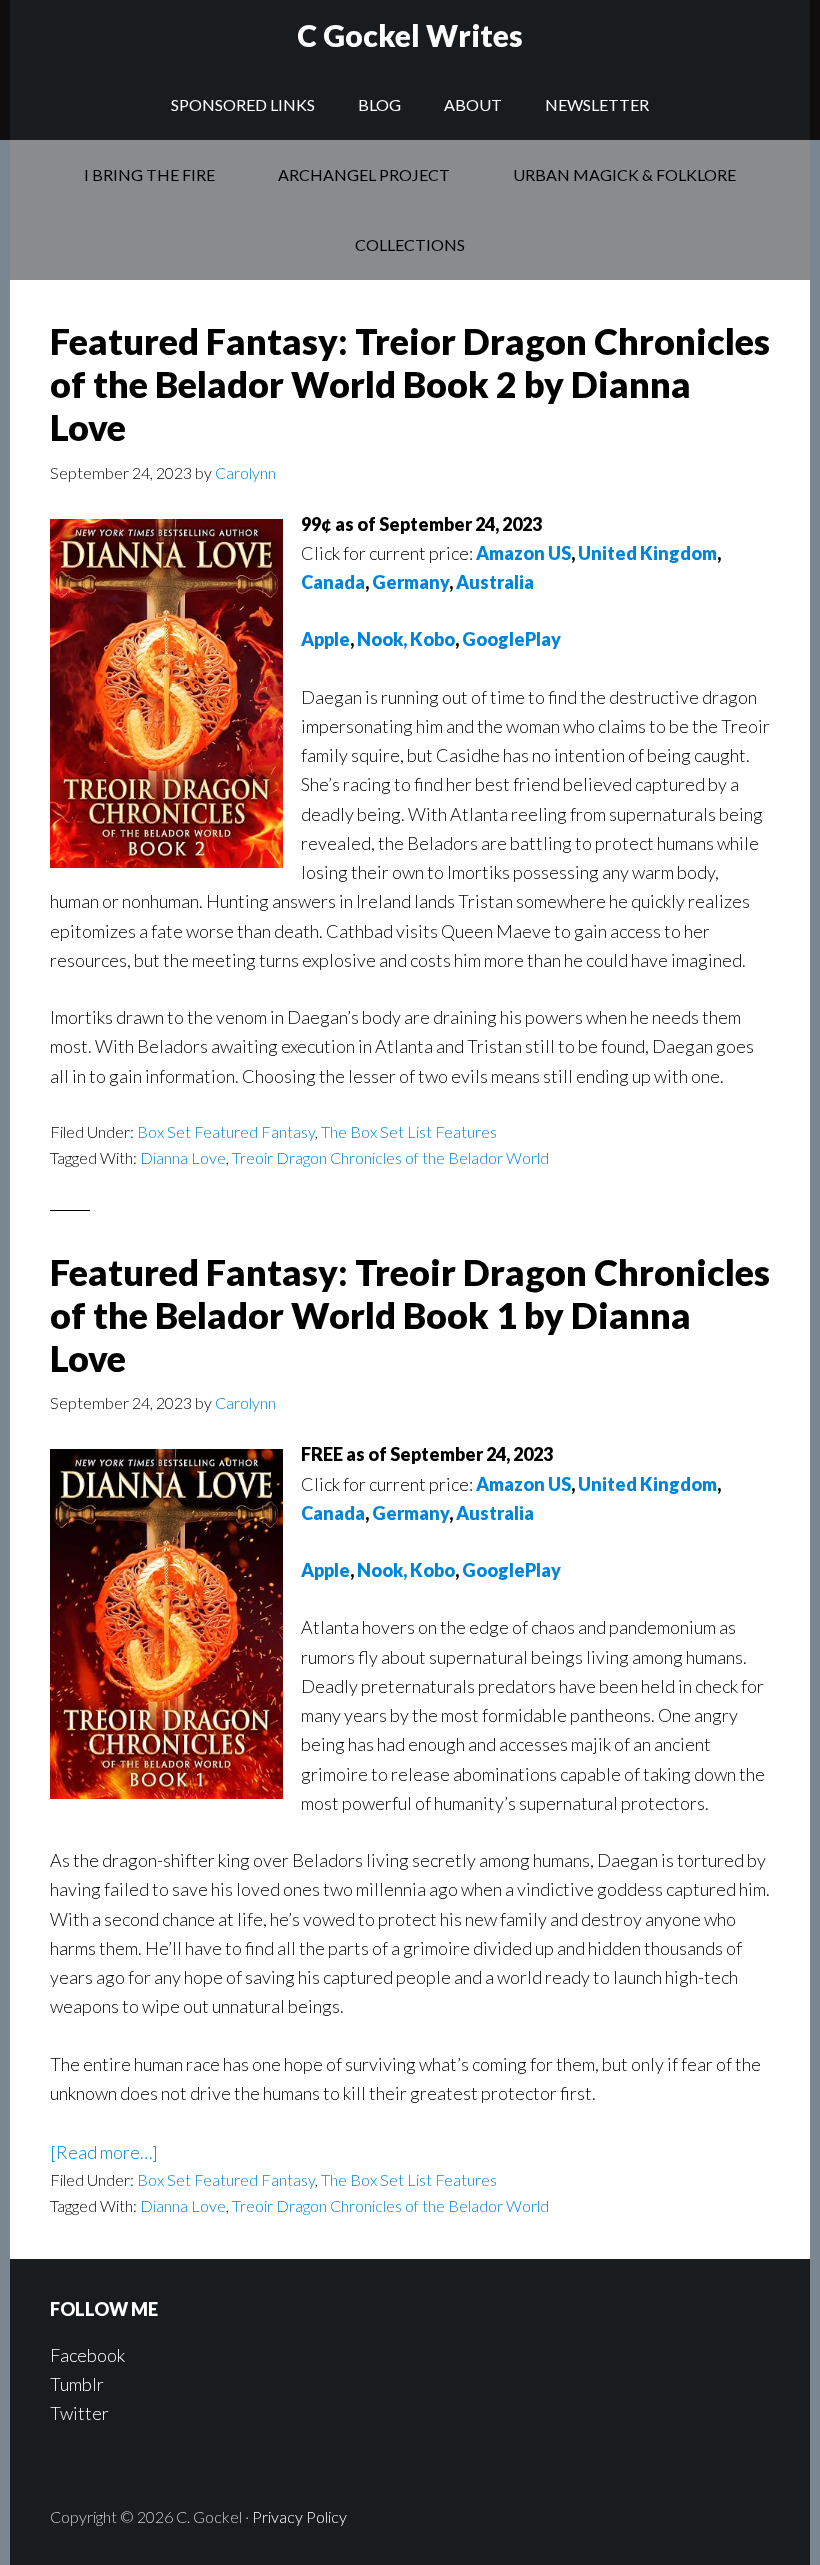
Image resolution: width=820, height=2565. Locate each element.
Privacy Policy (299, 2516)
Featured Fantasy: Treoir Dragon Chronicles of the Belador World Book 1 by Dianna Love (410, 1315)
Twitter (79, 2413)
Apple (325, 639)
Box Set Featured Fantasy (226, 1131)
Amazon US (523, 553)
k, (400, 639)
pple (332, 1570)
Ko (422, 1570)
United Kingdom (647, 553)
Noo (375, 639)
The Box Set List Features (409, 1131)
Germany (410, 582)
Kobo (432, 639)
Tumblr (77, 2384)
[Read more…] (104, 2152)
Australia (495, 582)
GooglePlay (511, 639)
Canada (333, 582)
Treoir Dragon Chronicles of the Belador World (390, 1157)
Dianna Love (183, 1157)
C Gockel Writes (410, 35)
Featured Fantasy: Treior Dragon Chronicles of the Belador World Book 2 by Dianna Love (410, 384)
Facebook (87, 2355)
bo (444, 1570)
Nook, (382, 1570)
